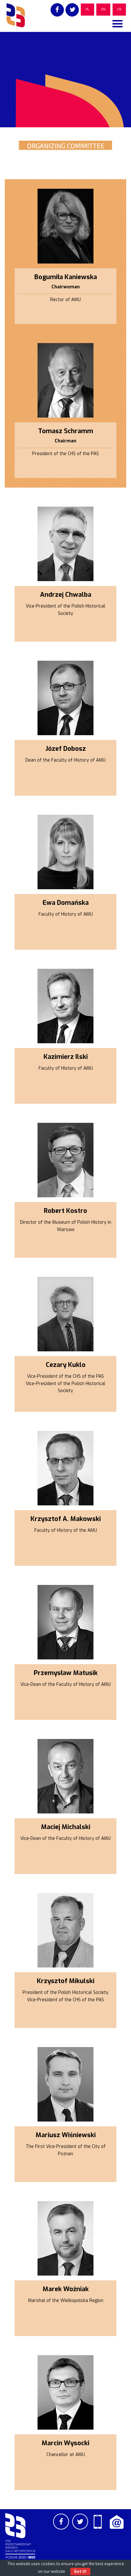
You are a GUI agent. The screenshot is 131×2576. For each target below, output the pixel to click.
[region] (65, 80)
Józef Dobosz (66, 749)
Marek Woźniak (66, 2289)
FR (119, 9)
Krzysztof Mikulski (66, 1981)
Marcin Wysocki (65, 2443)
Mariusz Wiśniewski (66, 2135)
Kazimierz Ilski (66, 1057)
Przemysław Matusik (66, 1673)
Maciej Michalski (66, 1827)
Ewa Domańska (66, 903)
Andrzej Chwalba (66, 595)
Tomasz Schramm (66, 431)
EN (103, 9)
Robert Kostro (65, 1211)
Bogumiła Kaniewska (66, 277)
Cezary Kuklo (66, 1365)
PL (87, 9)
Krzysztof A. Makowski (66, 1519)
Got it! (80, 2572)
